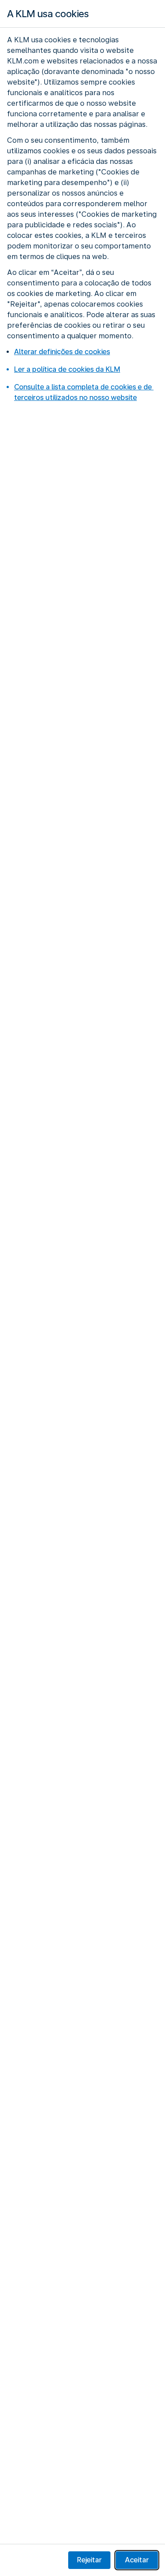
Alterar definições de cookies (62, 352)
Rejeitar (89, 2560)
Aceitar (137, 2560)
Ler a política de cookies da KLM (67, 369)
